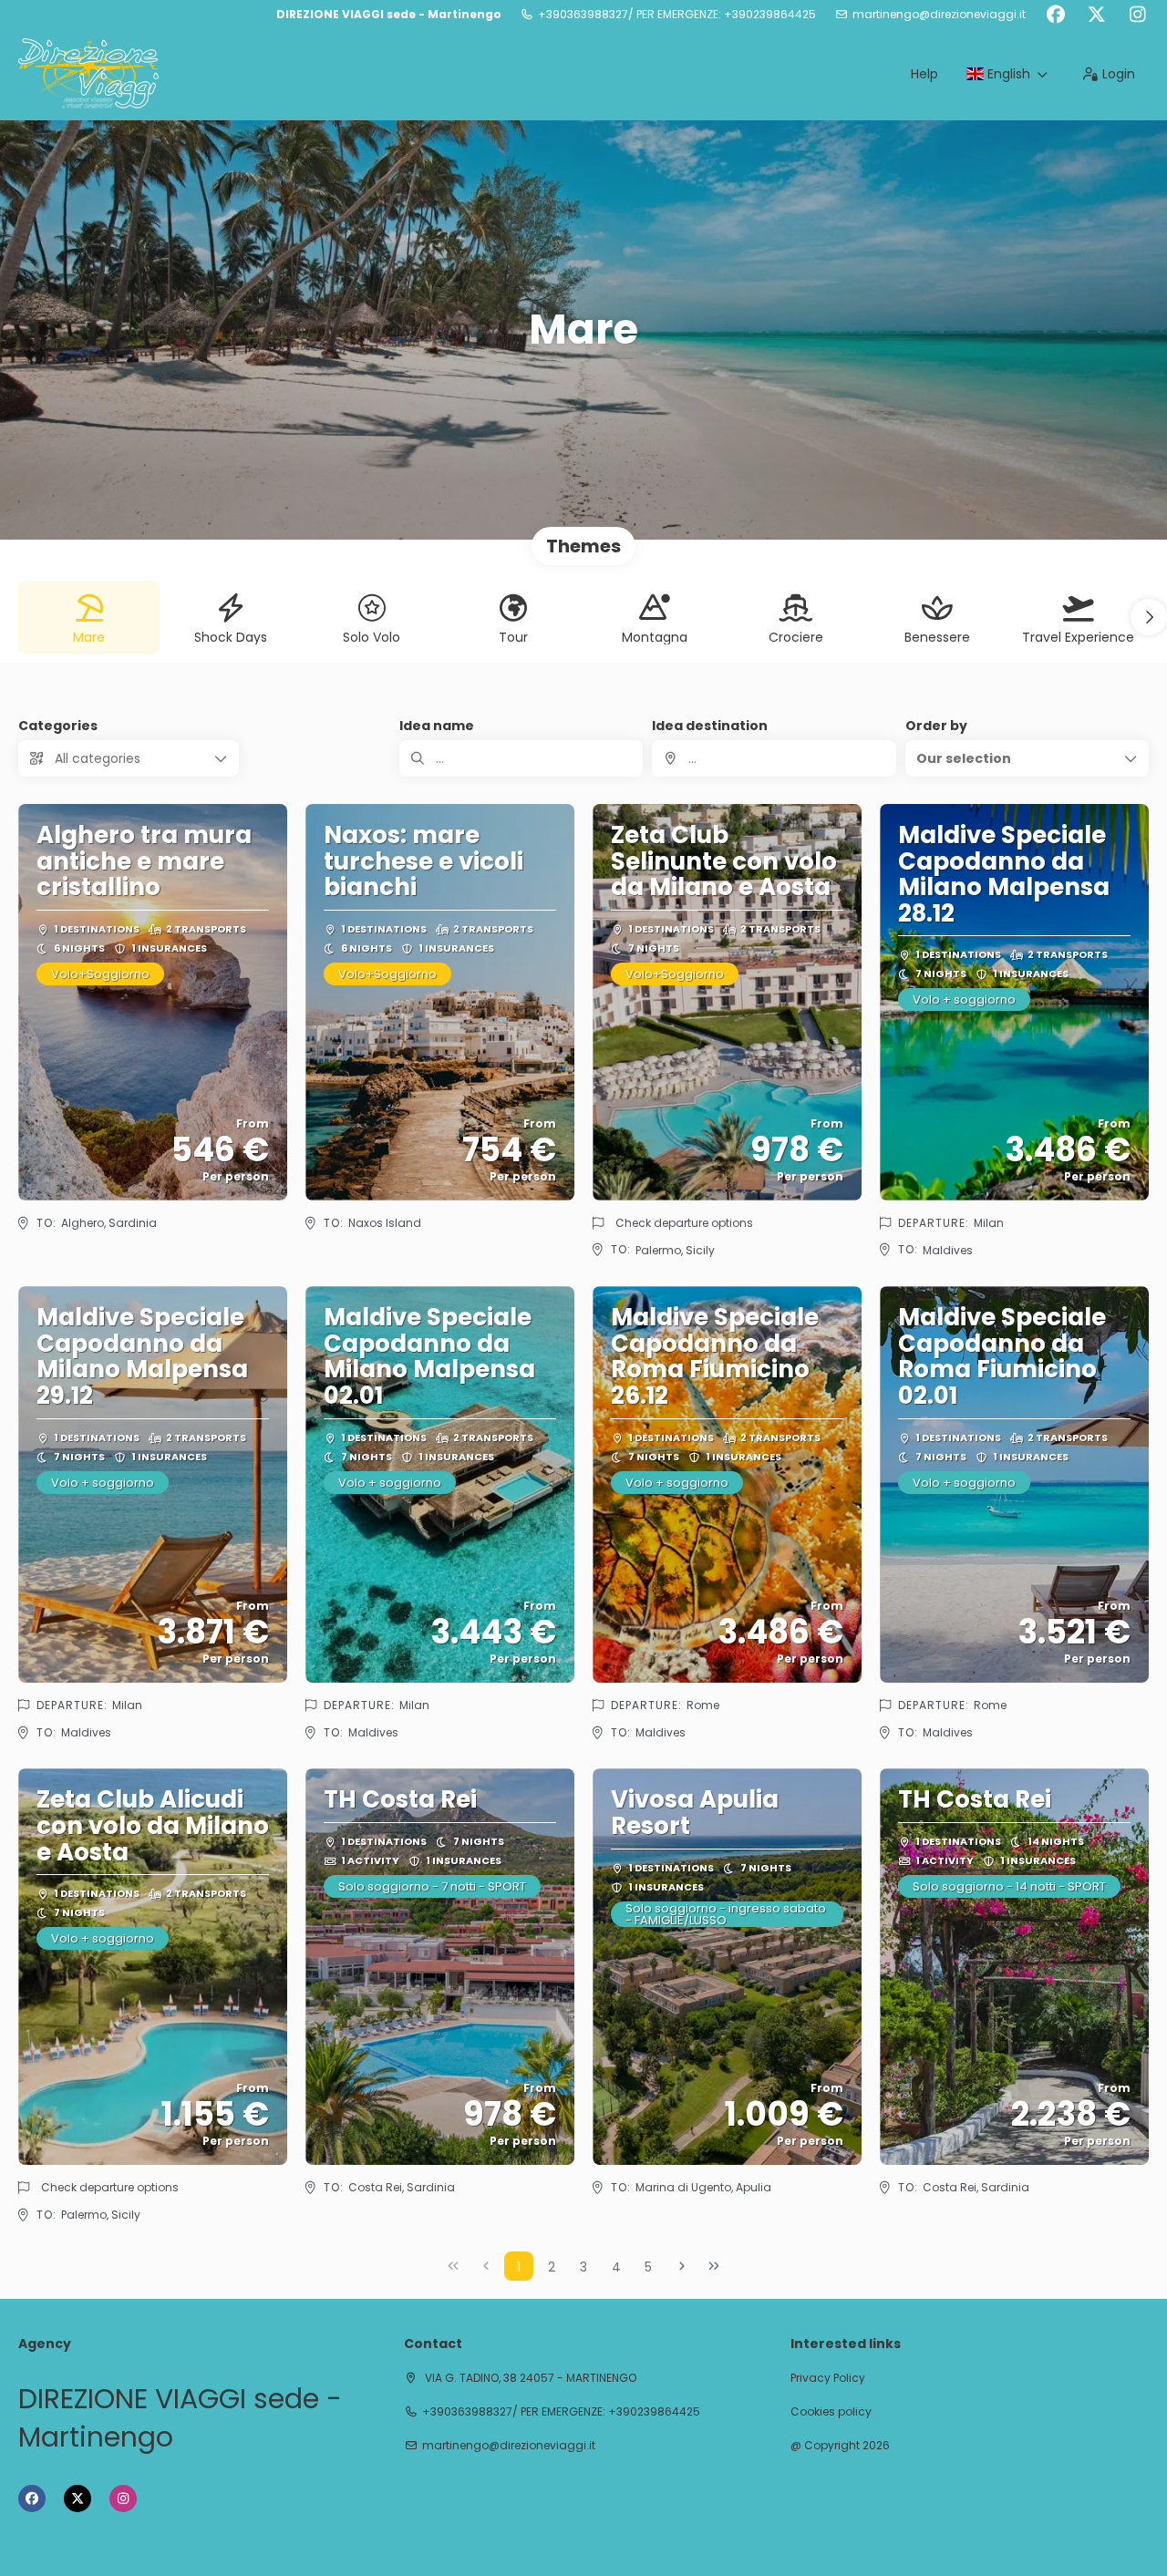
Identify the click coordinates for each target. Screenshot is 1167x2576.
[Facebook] (1055, 15)
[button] (1149, 617)
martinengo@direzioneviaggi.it (939, 15)
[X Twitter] (1096, 15)
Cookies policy (831, 2412)
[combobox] (774, 758)
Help (924, 74)
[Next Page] (682, 2266)
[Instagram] (1137, 15)
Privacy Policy (828, 2378)
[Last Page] (714, 2266)
